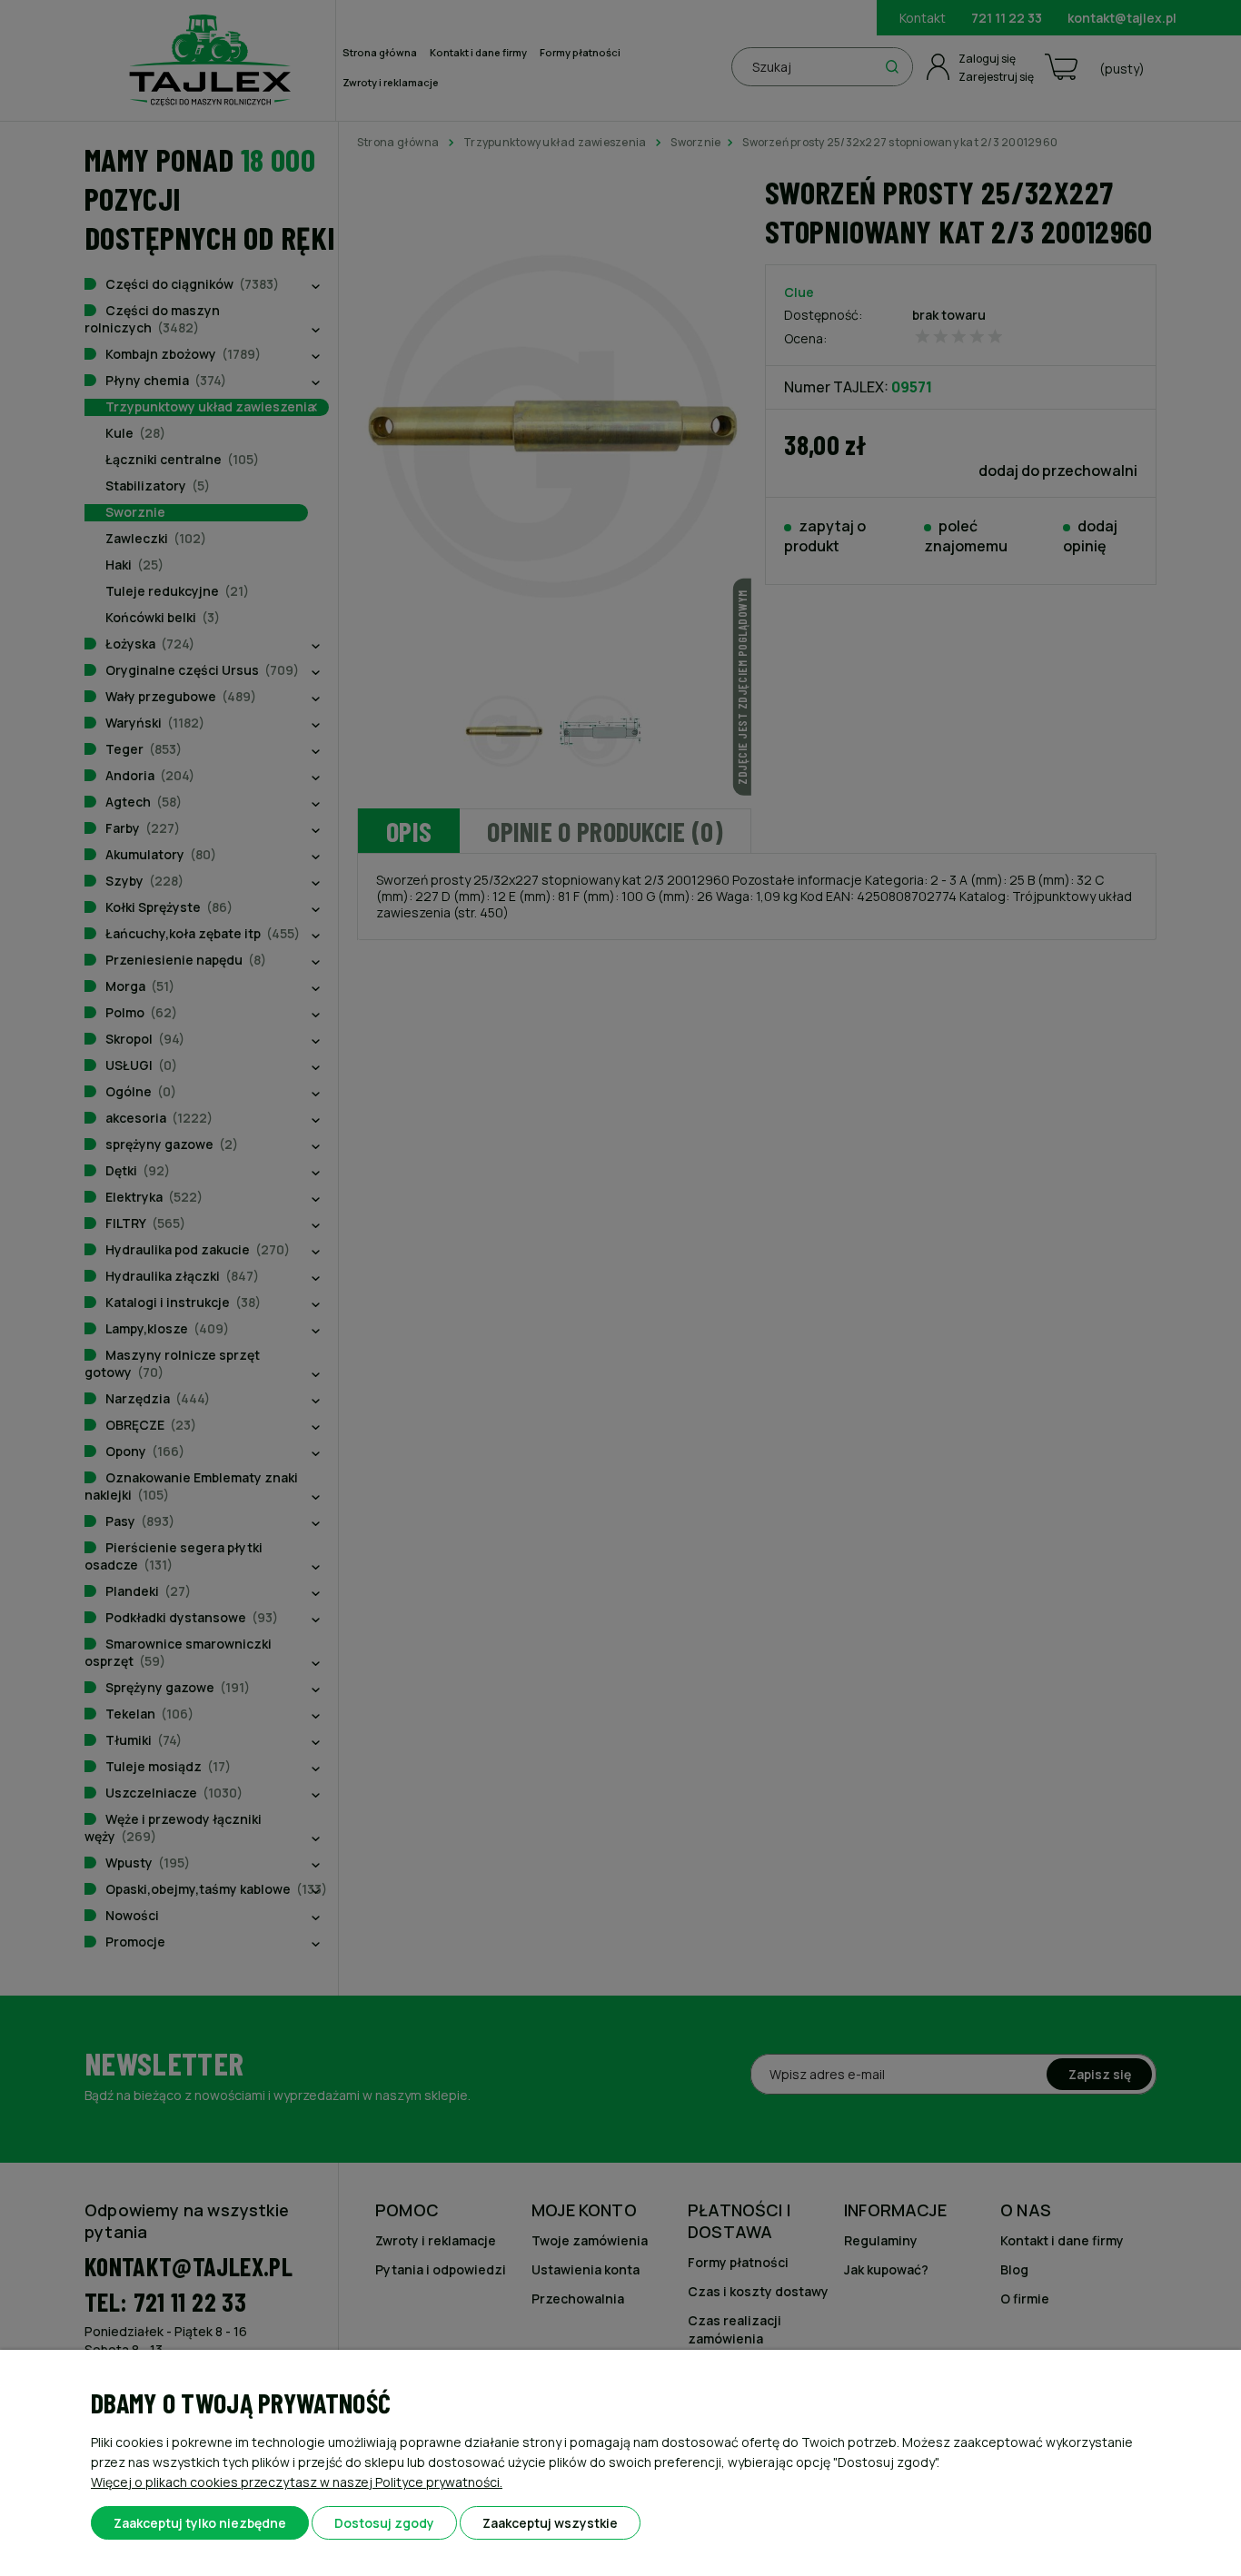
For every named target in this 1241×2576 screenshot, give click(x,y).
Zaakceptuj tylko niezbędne (200, 2523)
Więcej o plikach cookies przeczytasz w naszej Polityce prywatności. (297, 2482)
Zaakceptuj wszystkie (550, 2523)
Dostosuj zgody (384, 2523)
